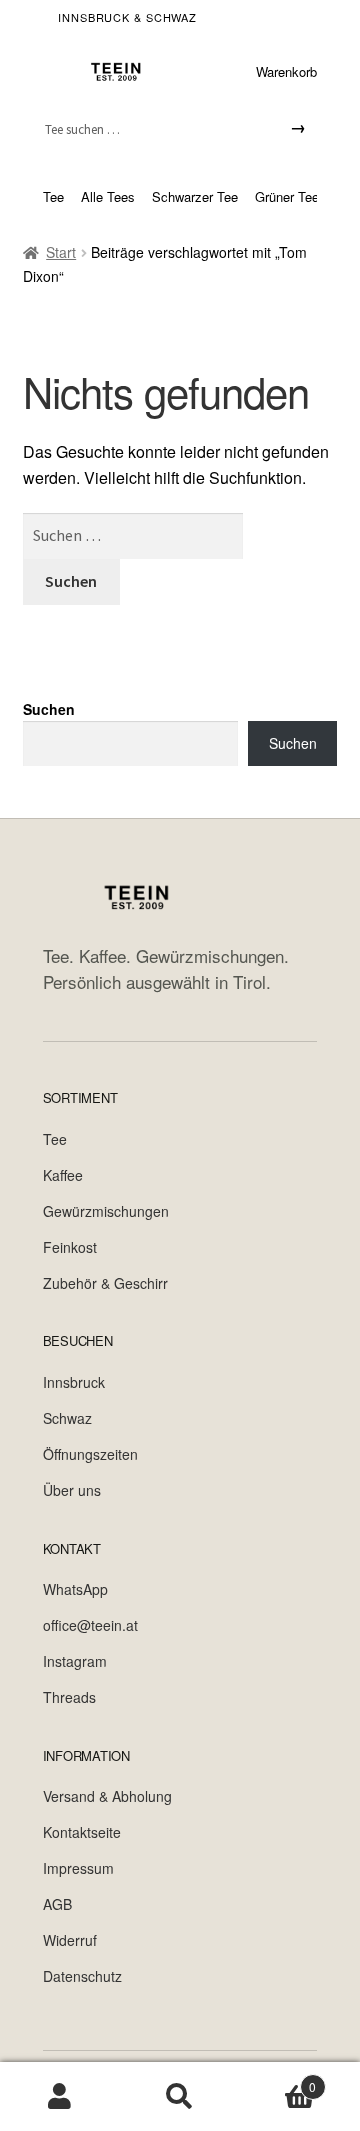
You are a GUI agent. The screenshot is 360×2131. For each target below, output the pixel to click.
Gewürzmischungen (106, 1211)
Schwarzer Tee (195, 196)
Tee (53, 196)
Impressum (78, 1868)
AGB (57, 1904)
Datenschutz (82, 1976)
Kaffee (63, 1175)
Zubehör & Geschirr (105, 1283)
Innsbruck (74, 1382)
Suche (180, 2097)
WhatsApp (75, 1589)
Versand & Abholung (107, 1796)
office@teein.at (90, 1625)
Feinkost (70, 1247)
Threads (69, 1697)
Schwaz (67, 1418)
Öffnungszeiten (90, 1454)
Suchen (49, 709)
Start (61, 252)
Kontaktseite (82, 1832)
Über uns (72, 1490)
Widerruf (70, 1940)
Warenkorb (286, 71)
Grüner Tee (287, 196)
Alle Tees (108, 196)
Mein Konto (60, 2097)
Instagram (75, 1661)
